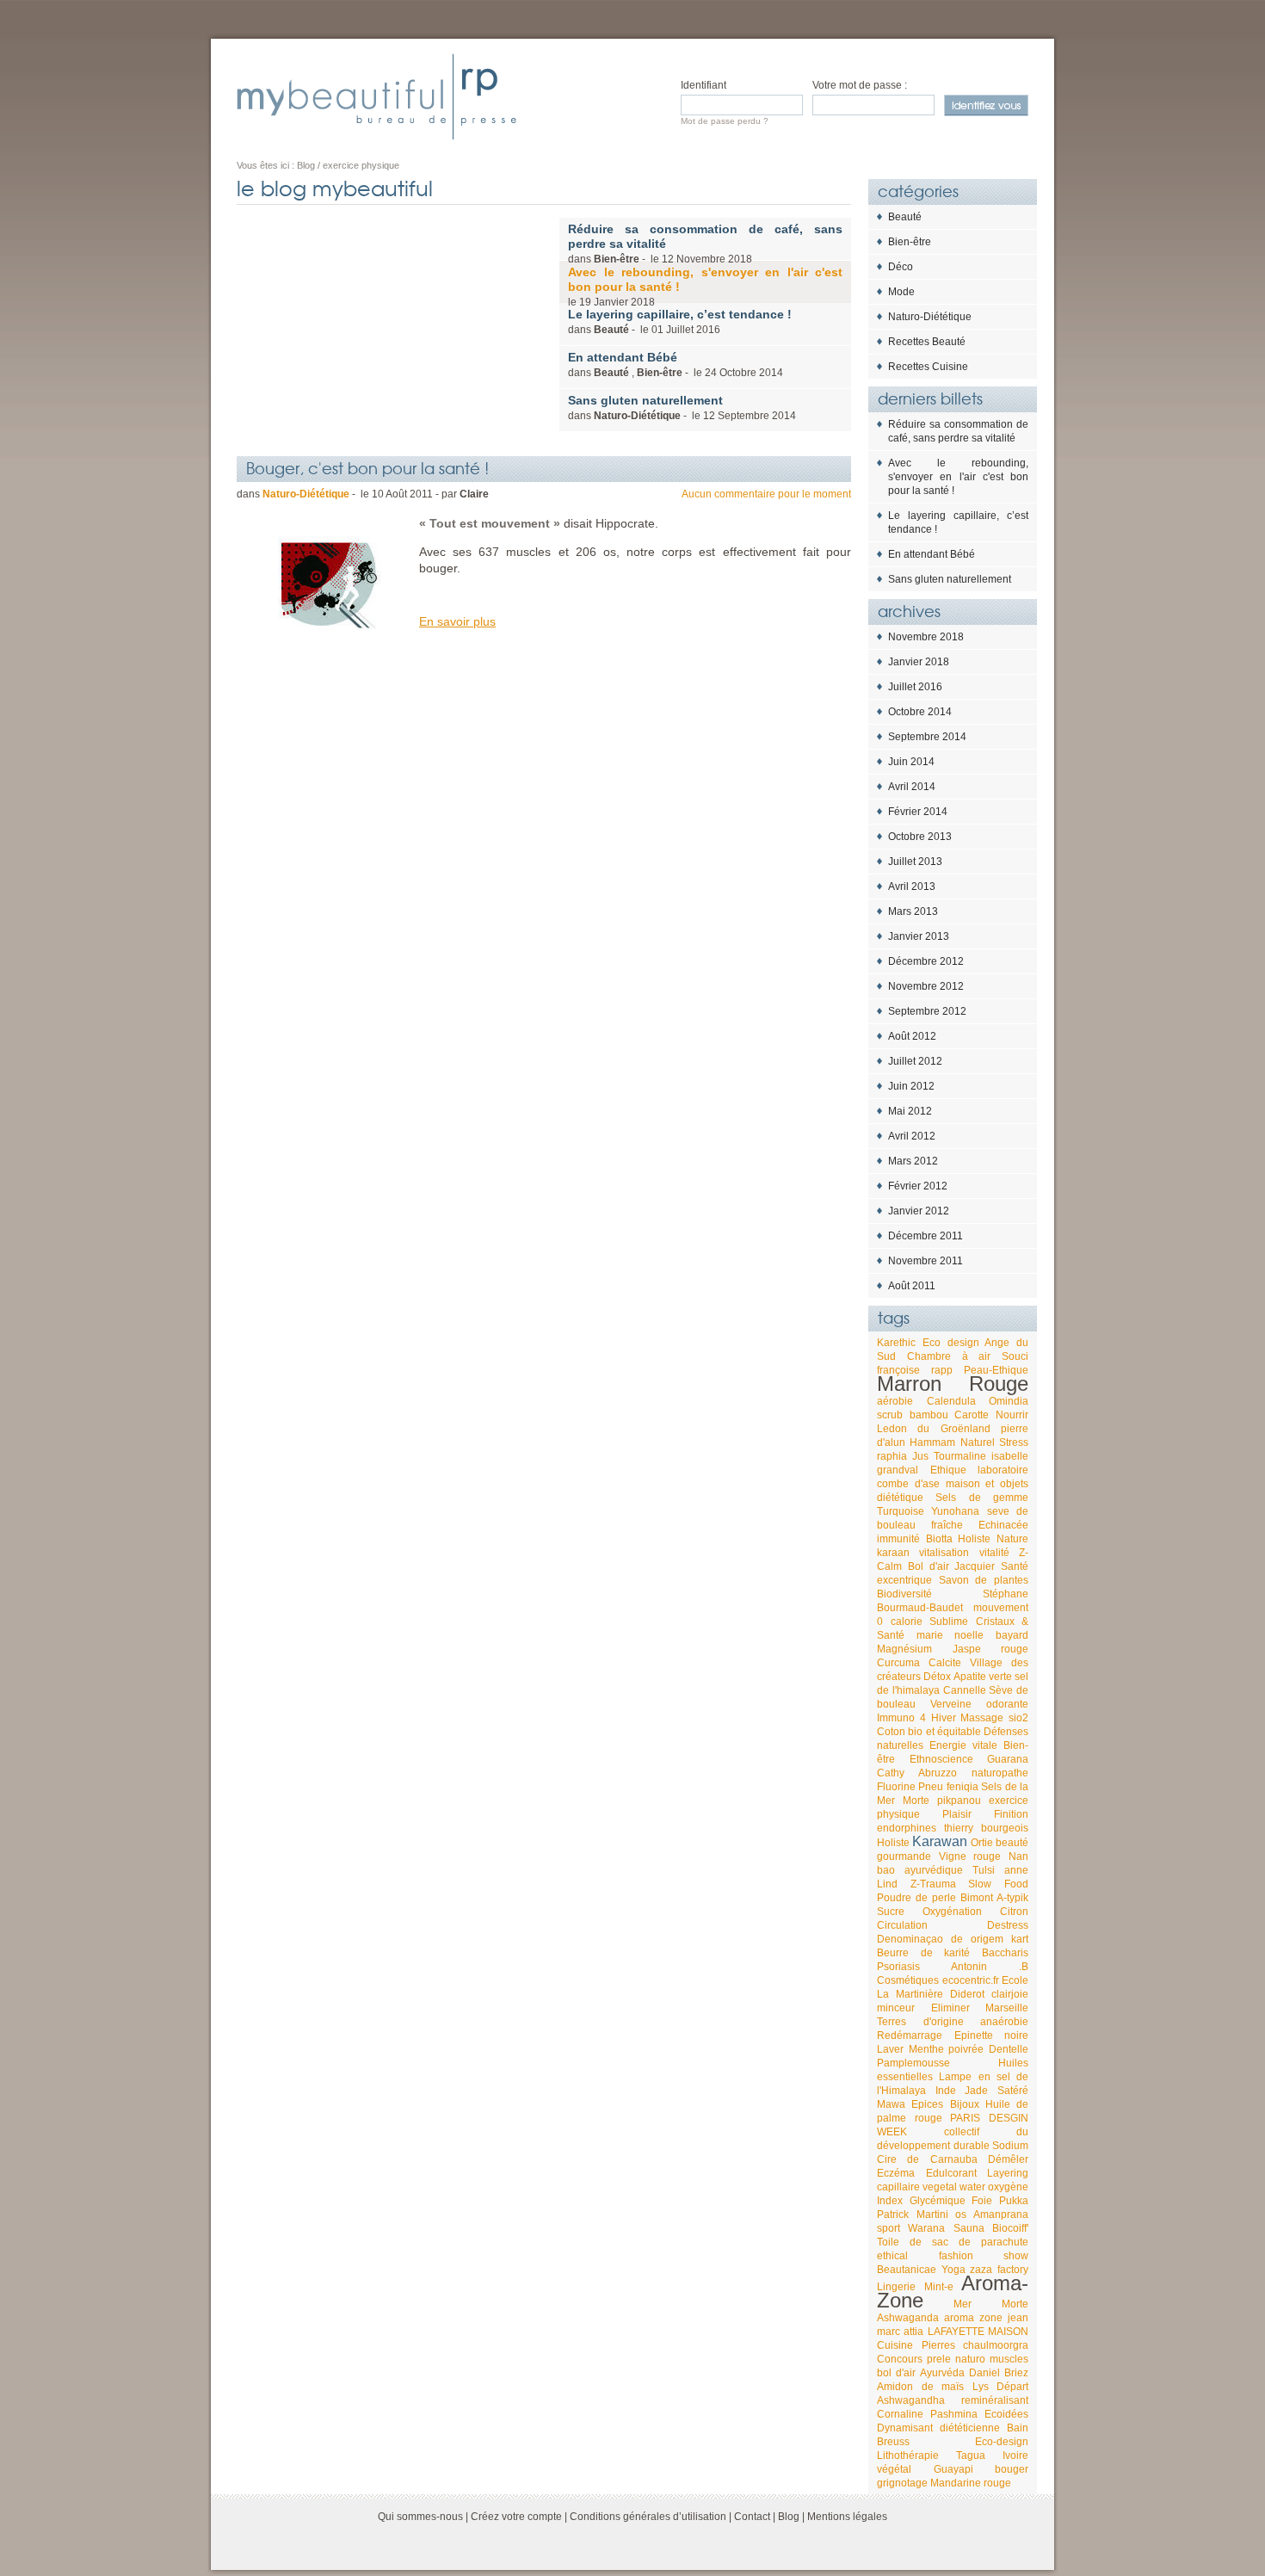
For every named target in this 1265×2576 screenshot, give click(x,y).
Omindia (1009, 1401)
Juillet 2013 (915, 862)
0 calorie (900, 1622)
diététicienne (970, 2428)
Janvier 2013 (919, 936)
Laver (890, 2049)
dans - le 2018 (705, 244)
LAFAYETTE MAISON (978, 2332)
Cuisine (895, 2345)
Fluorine (896, 1787)
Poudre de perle (916, 1898)
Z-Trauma (933, 1884)
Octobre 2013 (920, 837)
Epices (927, 2104)
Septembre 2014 (927, 737)
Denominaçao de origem (940, 1939)
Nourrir (1012, 1415)
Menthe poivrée (947, 2049)
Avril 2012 (912, 1136)
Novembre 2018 (926, 637)
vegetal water (954, 2187)
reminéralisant (995, 2400)
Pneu (931, 1787)
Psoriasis (898, 1967)
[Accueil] (376, 96)
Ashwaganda (908, 2318)
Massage (982, 1718)
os (961, 2215)
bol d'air (896, 2373)
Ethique (948, 1470)
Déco (901, 267)
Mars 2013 (913, 911)
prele (939, 2359)
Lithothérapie (908, 2456)
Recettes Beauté (927, 342)
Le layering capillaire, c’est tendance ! (958, 522)
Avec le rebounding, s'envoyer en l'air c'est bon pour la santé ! (958, 477)
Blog (789, 2517)
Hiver (944, 1718)
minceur (896, 2008)
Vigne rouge (970, 1856)
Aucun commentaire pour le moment (766, 494)
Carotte (972, 1415)
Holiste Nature (993, 1539)
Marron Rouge (953, 1384)
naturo (970, 2359)
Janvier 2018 (919, 662)
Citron (1014, 1912)
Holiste (893, 1843)
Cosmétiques (908, 1980)
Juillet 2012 (915, 1061)
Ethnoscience (941, 1759)
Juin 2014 (911, 762)
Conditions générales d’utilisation (648, 2517)
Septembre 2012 (927, 1011)
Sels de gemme (982, 1498)
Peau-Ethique (996, 1370)
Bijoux (965, 2104)
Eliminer (950, 2008)
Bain (1018, 2428)
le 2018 (705, 287)
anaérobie (1004, 2022)
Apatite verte (983, 1677)
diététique (900, 1498)
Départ (1012, 2387)
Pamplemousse (913, 2063)
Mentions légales (847, 2517)
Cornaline (900, 2414)
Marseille (1007, 2008)
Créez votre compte (516, 2517)
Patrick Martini (913, 2215)
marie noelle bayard (972, 1635)
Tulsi (984, 1870)
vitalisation (944, 1553)
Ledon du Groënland (934, 1429)
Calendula (951, 1401)
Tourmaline (960, 1456)
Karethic (896, 1343)
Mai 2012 (910, 1111)
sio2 (1018, 1718)
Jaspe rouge (991, 1649)
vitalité (994, 1553)
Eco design (951, 1343)
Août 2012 (912, 1036)
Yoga (953, 2270)
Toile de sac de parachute (953, 2242)
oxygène (1008, 2187)
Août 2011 (912, 1286)
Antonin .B (990, 1967)
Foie (982, 2201)
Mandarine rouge (971, 2483)
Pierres (938, 2345)
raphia (892, 1456)
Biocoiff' (1010, 2228)
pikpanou (959, 1801)
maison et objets (987, 1484)
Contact (752, 2517)
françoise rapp (915, 1370)
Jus (920, 1456)
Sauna (969, 2228)
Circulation (902, 1925)
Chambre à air (949, 1356)
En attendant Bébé (932, 554)
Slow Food (998, 1884)
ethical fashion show (953, 2256)
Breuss (893, 2442)
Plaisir (957, 1814)
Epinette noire (992, 2035)
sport (889, 2228)
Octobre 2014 (920, 712)
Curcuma (898, 1663)
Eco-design (1002, 2442)
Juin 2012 (911, 1086)
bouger (1012, 2469)
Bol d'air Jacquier (952, 1566)
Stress (1014, 1442)
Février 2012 (918, 1186)
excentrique (904, 1580)
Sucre (891, 1912)
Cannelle (965, 1690)
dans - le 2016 (680, 321)
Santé (1015, 1566)
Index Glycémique (921, 2201)
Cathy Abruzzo (917, 1773)
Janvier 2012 (919, 1211)
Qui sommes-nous (420, 2517)
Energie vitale (963, 1745)
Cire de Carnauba (927, 2159)
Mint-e (939, 2287)
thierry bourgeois (986, 1828)
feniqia (963, 1787)
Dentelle (1009, 2049)
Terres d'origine (920, 2022)
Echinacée (1003, 1525)
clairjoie (1010, 1994)
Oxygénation (952, 1912)
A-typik (1012, 1898)
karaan (893, 1553)
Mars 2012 (913, 1161)
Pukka (1014, 2201)
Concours (900, 2359)
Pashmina (954, 2414)
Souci (1015, 1356)
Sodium (1010, 2146)
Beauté (905, 217)
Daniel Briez (999, 2373)
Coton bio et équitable (929, 1732)
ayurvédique (934, 1870)
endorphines (907, 1828)
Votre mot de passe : (860, 85)
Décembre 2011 (926, 1236)
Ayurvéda (942, 2373)
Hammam (932, 1442)
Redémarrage (910, 2035)
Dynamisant (905, 2428)
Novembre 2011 (926, 1261)
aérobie (895, 1401)
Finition (1011, 1814)
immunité (898, 1539)
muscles (1009, 2359)
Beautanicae (907, 2270)
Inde (946, 2091)
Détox (937, 1677)
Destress (1008, 1925)
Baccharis (1005, 1953)
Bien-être (910, 242)
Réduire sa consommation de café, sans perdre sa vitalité (958, 431)
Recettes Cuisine (928, 367)
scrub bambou (913, 1415)
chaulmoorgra (996, 2345)
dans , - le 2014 (676, 364)
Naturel (978, 1442)
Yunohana (955, 1511)
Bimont (977, 1898)
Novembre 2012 (926, 986)
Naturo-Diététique (930, 317)
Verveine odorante (979, 1704)
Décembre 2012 (926, 961)
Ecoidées (1006, 2414)
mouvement (1001, 1608)
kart (1020, 1939)
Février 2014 (918, 812)
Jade (976, 2091)
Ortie (982, 1843)
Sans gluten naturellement (950, 579)
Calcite (945, 1663)
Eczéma (896, 2173)
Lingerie (896, 2287)
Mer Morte (991, 2304)
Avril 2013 (912, 886)
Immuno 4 (901, 1718)
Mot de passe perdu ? (725, 121)
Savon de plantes (984, 1580)
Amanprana (1001, 2215)
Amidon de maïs (920, 2387)
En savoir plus (457, 621)
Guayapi (953, 2469)
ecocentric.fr (971, 1980)
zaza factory (999, 2270)
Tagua (971, 2456)
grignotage (902, 2483)
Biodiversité (904, 1594)
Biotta (939, 1539)
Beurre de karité (923, 1953)
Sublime (949, 1622)
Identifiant (703, 85)
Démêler (1008, 2159)
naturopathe (1000, 1773)
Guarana (1008, 1759)
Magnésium (904, 1649)
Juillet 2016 (915, 687)
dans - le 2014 (682, 408)
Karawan (940, 1841)
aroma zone (973, 2318)
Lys (981, 2387)
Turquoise (901, 1511)
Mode (901, 292)
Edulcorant (951, 2173)
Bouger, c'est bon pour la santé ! (367, 467)
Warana (926, 2228)
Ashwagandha (911, 2400)
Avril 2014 (912, 787)
